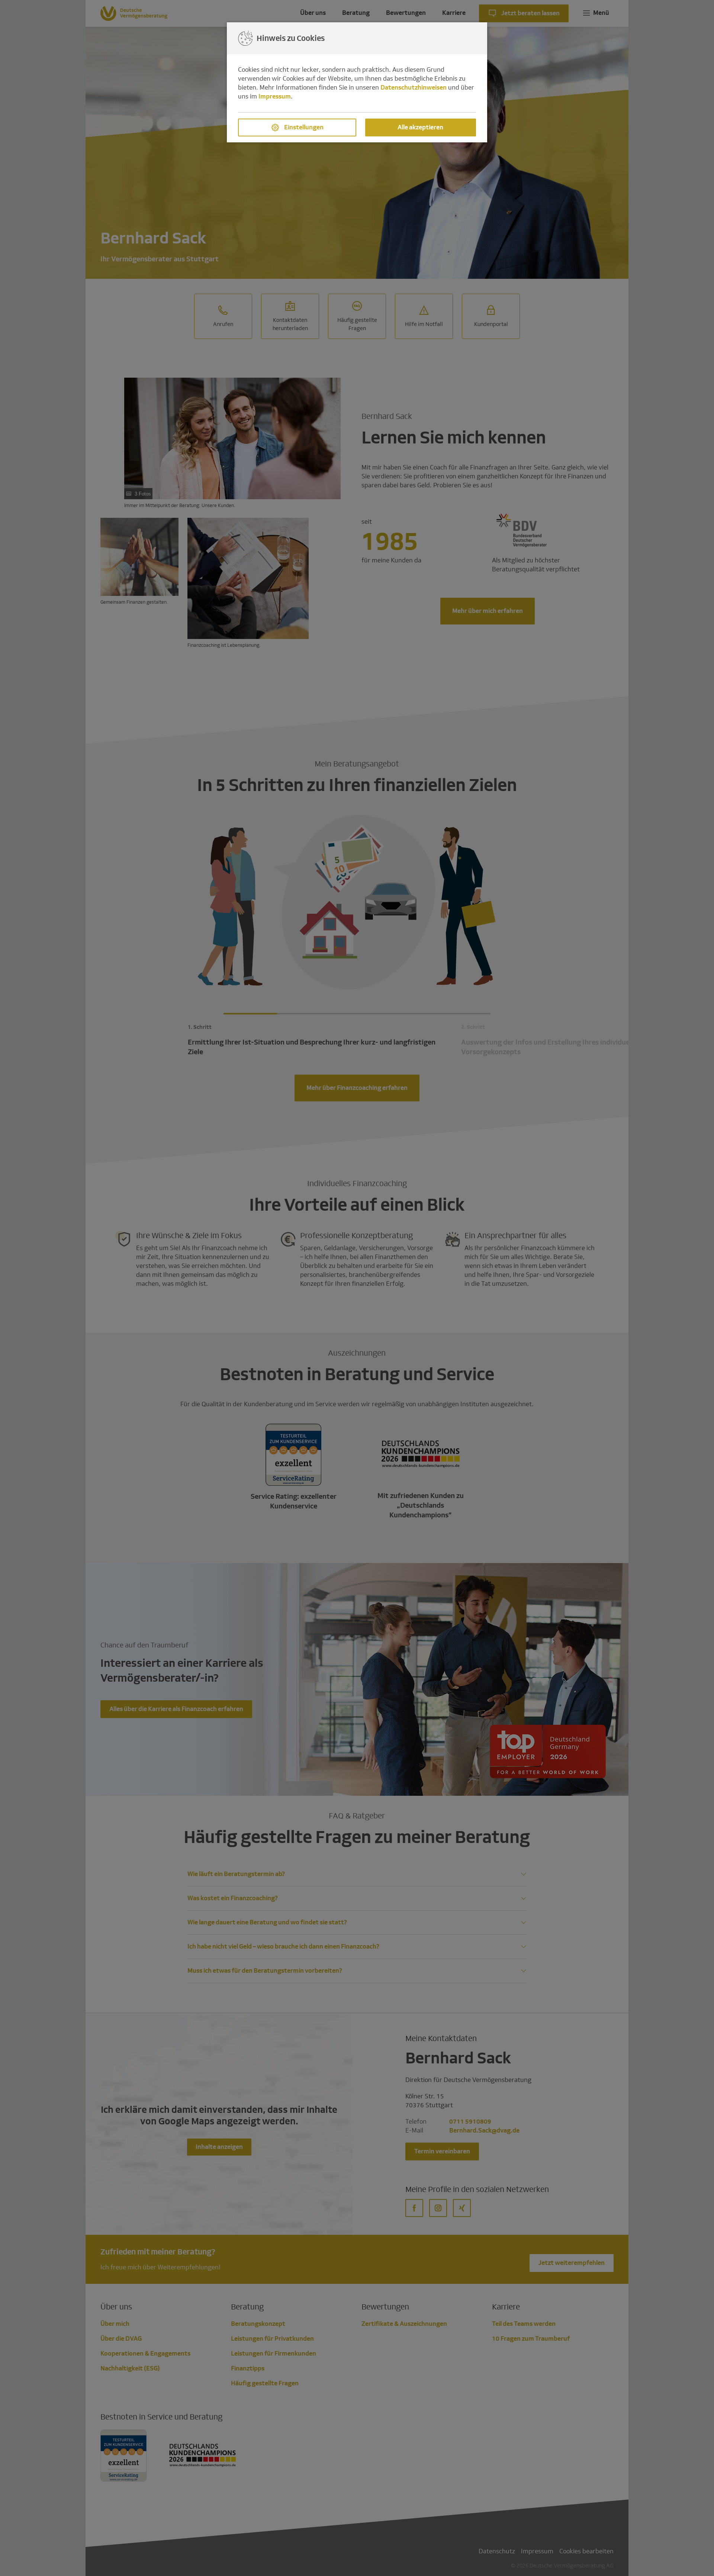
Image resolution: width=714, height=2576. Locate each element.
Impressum (275, 96)
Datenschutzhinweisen (414, 88)
